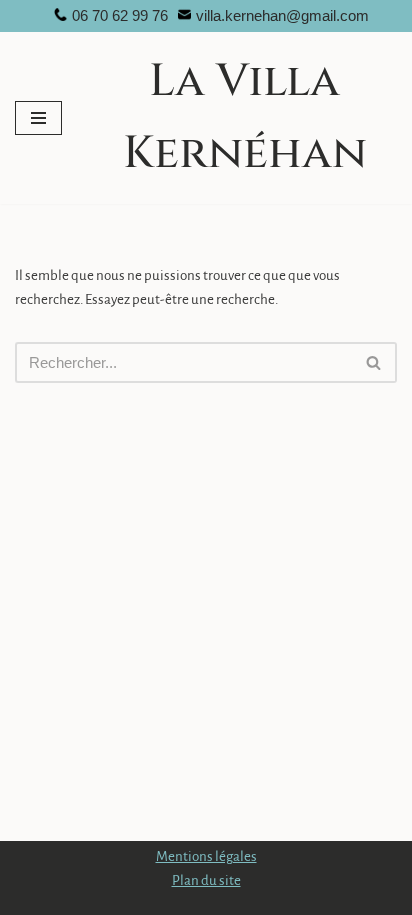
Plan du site (206, 880)
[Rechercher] (374, 362)
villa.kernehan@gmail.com (282, 15)
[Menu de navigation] (38, 118)
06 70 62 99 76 (120, 15)
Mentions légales (206, 856)
